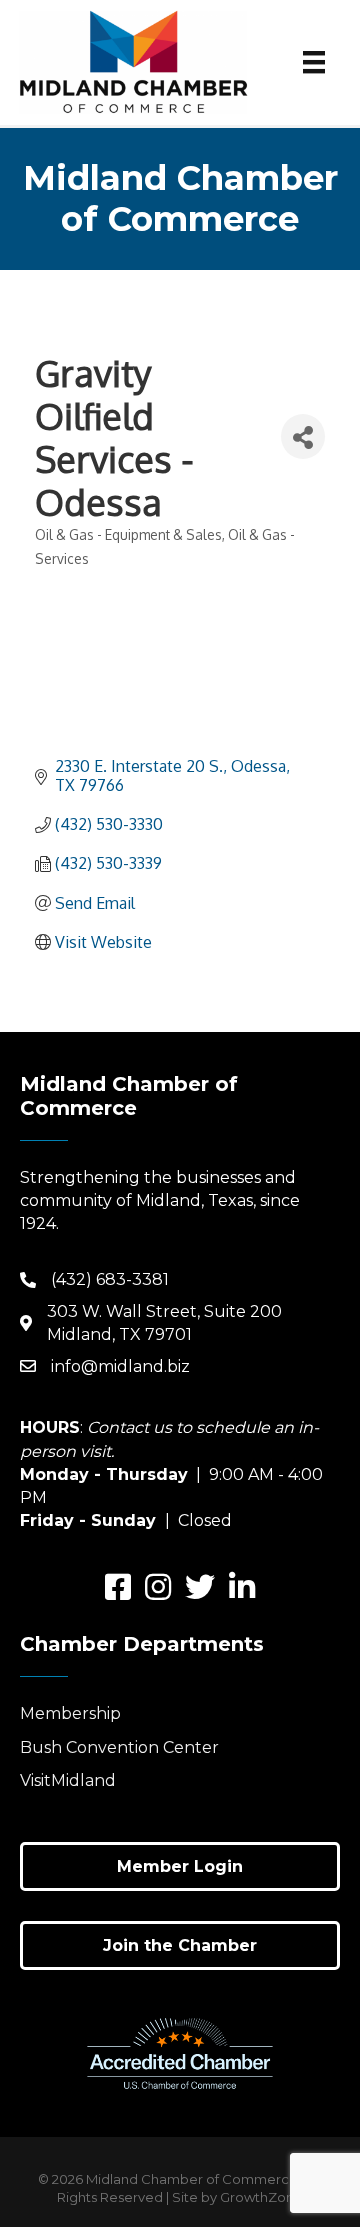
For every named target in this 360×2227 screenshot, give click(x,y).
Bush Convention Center (119, 1747)
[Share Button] (303, 436)
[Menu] (314, 62)
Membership (70, 1713)
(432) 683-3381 (110, 1279)
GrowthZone (261, 2197)
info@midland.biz (120, 1366)
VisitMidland (68, 1780)
